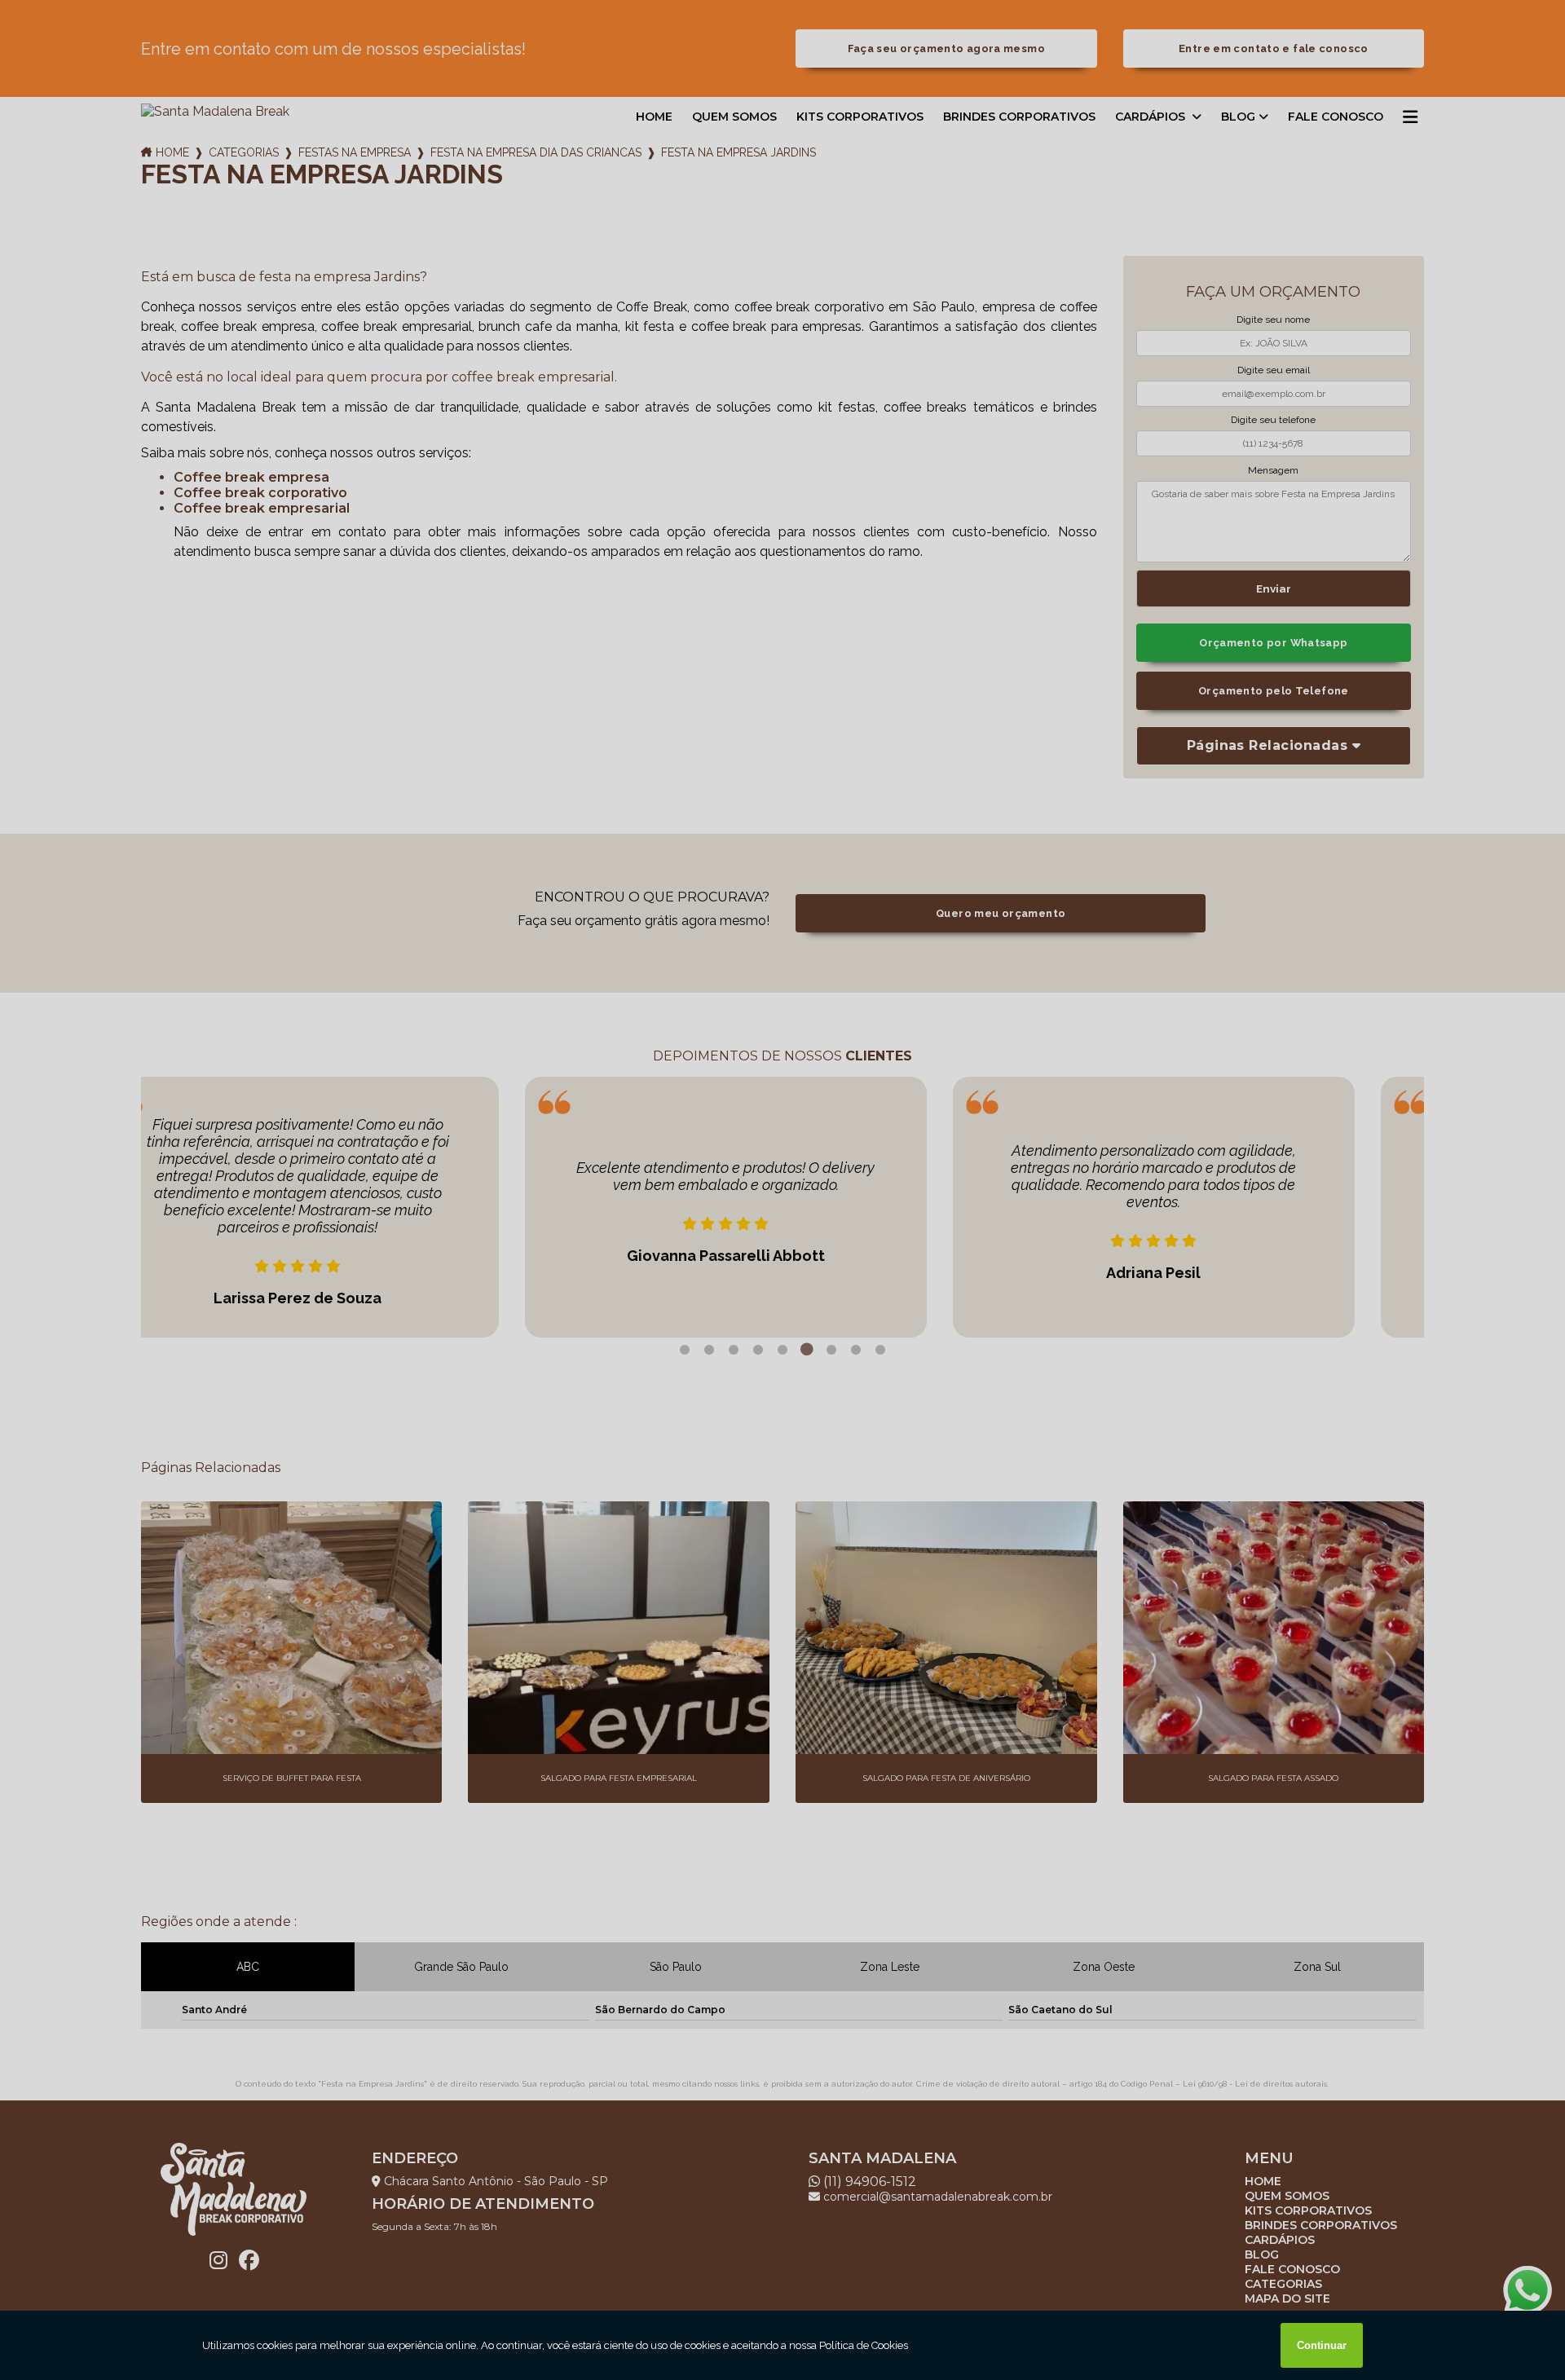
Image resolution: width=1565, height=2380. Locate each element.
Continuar (1322, 2345)
